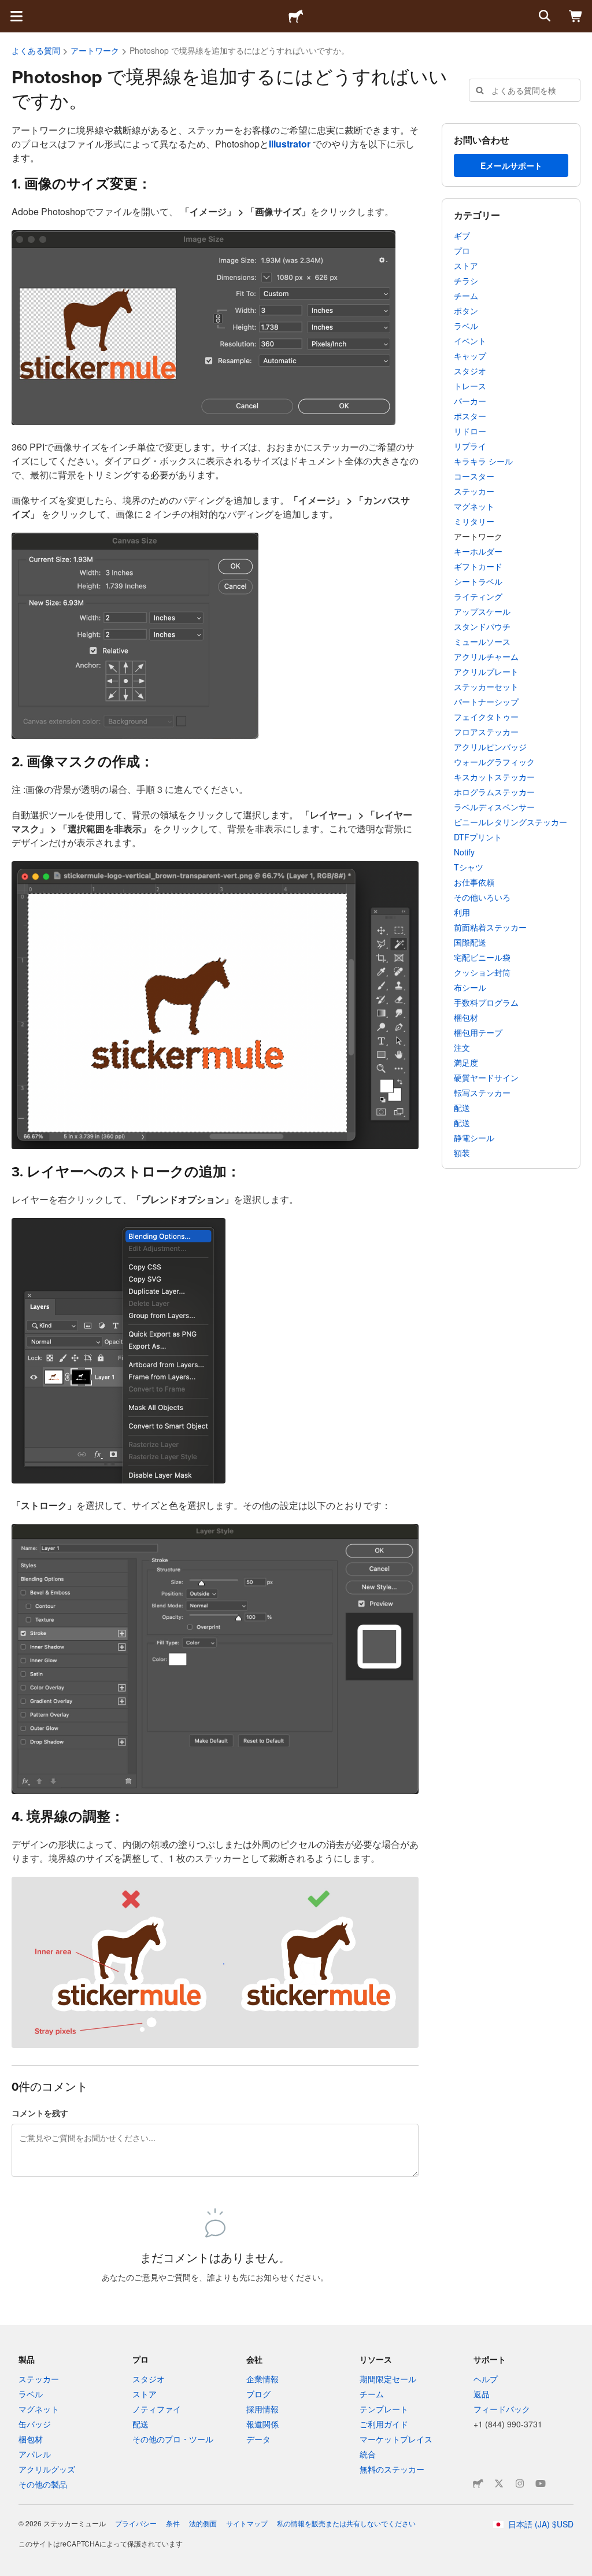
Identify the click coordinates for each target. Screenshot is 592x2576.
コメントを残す (40, 2113)
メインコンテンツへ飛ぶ (9, 9)
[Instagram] (520, 2483)
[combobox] (525, 90)
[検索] (543, 16)
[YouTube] (541, 2483)
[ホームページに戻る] (296, 16)
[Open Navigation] (16, 16)
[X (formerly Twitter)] (499, 2483)
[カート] (576, 16)
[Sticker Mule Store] (478, 2483)
